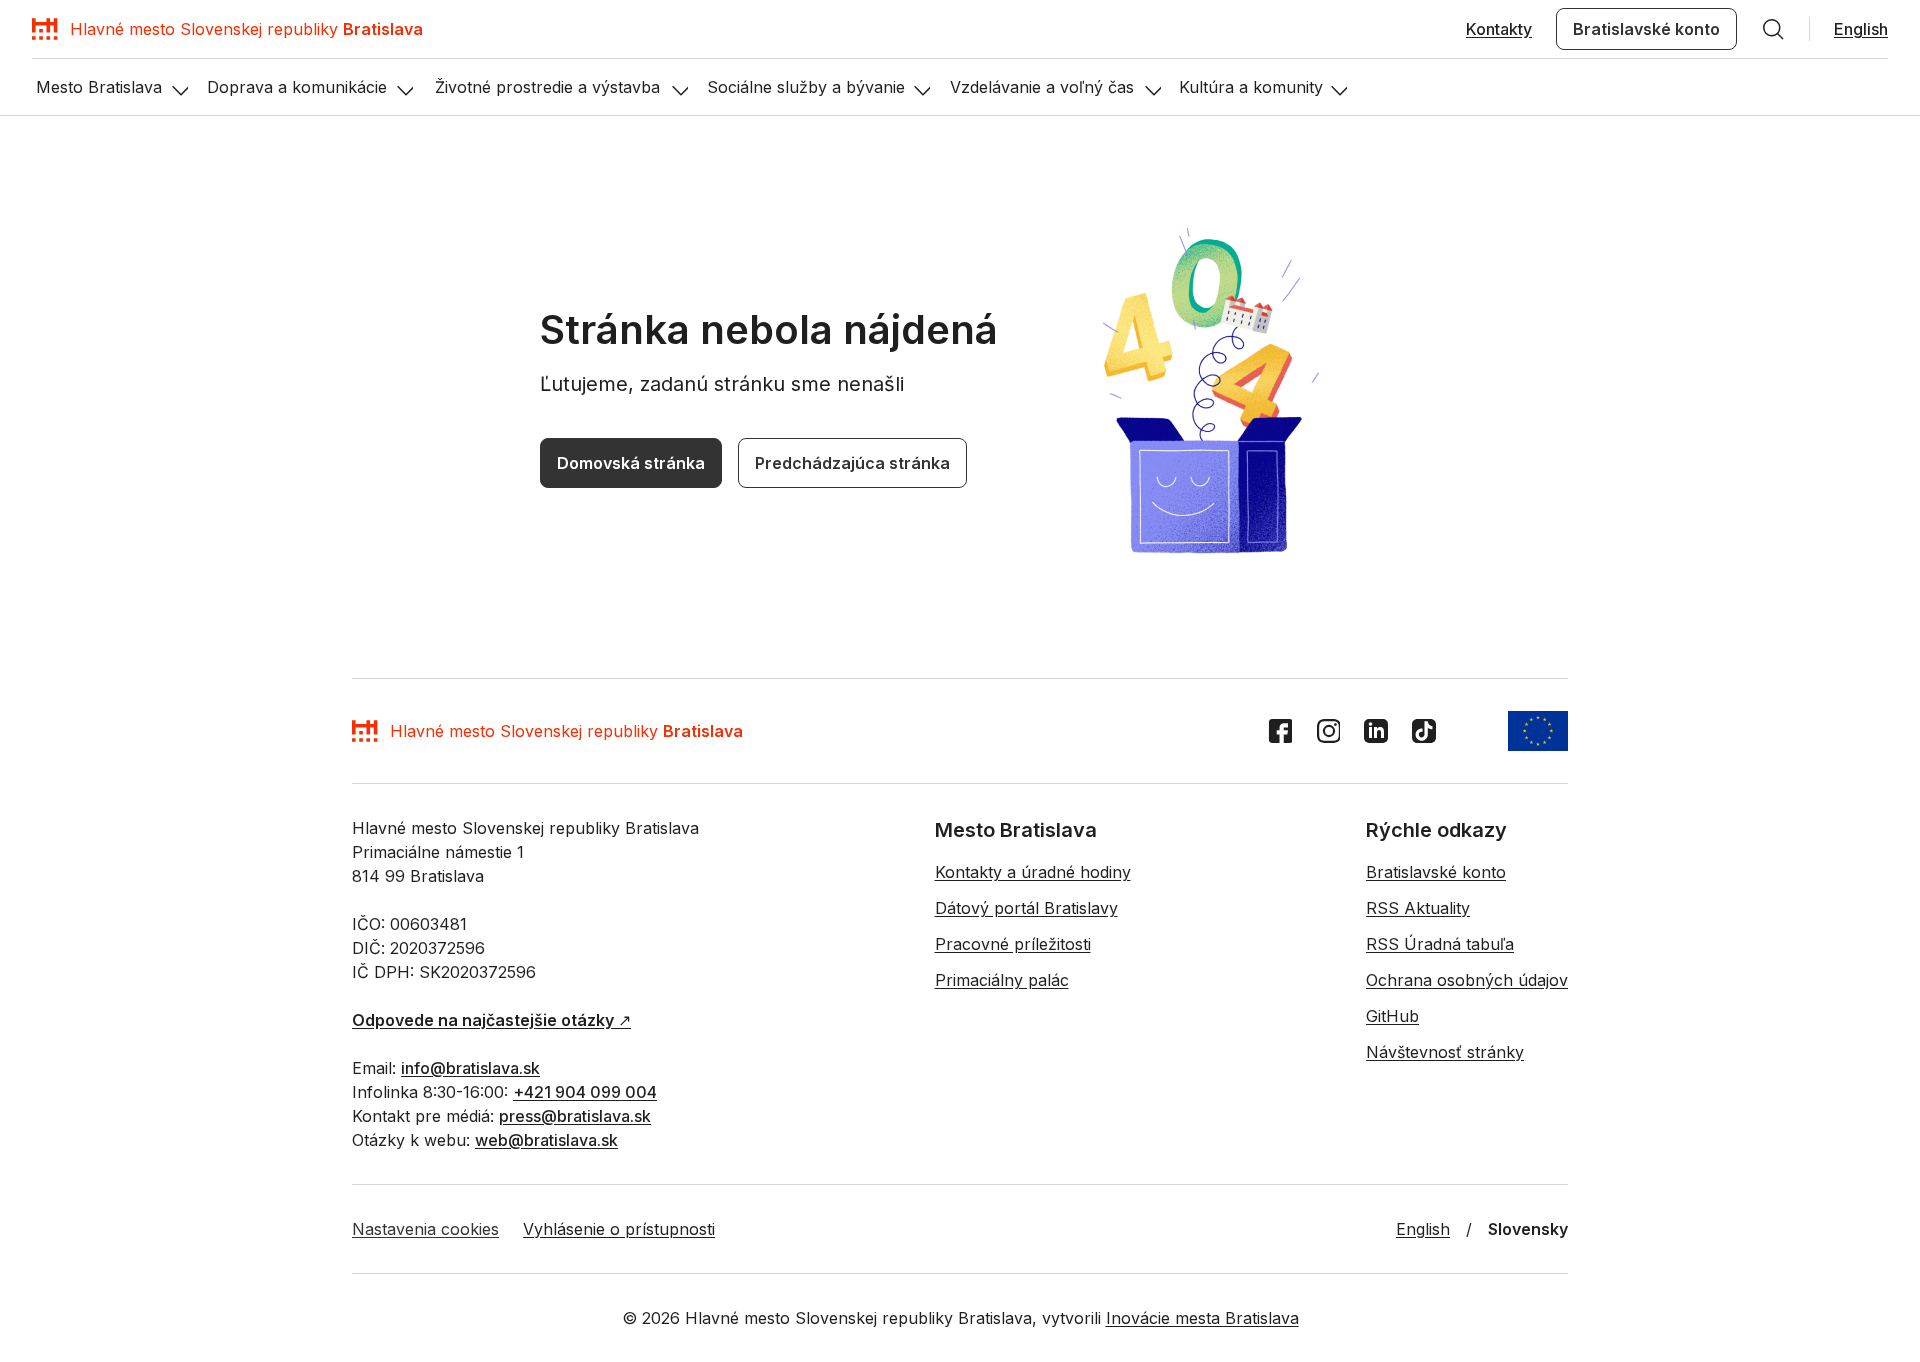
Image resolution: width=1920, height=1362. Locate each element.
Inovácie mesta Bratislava (1202, 1318)
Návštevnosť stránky (1445, 1052)
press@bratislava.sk (575, 1116)
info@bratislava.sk (470, 1068)
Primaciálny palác (1002, 980)
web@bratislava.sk (546, 1140)
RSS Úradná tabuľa (1440, 944)
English (1861, 29)
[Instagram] (1328, 731)
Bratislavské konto (1646, 29)
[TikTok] (1424, 731)
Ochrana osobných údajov (1467, 980)
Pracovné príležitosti (1013, 944)
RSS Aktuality (1418, 908)
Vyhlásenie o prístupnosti (619, 1229)
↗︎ (491, 1020)
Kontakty (1499, 29)
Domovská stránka (631, 463)
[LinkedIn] (1376, 731)
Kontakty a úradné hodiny (1033, 872)
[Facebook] (1280, 731)
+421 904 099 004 (585, 1092)
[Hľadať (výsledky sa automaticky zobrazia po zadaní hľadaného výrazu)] (1773, 29)
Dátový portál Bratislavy (1026, 908)
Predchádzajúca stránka (852, 463)
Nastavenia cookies (425, 1229)
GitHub (1392, 1016)
